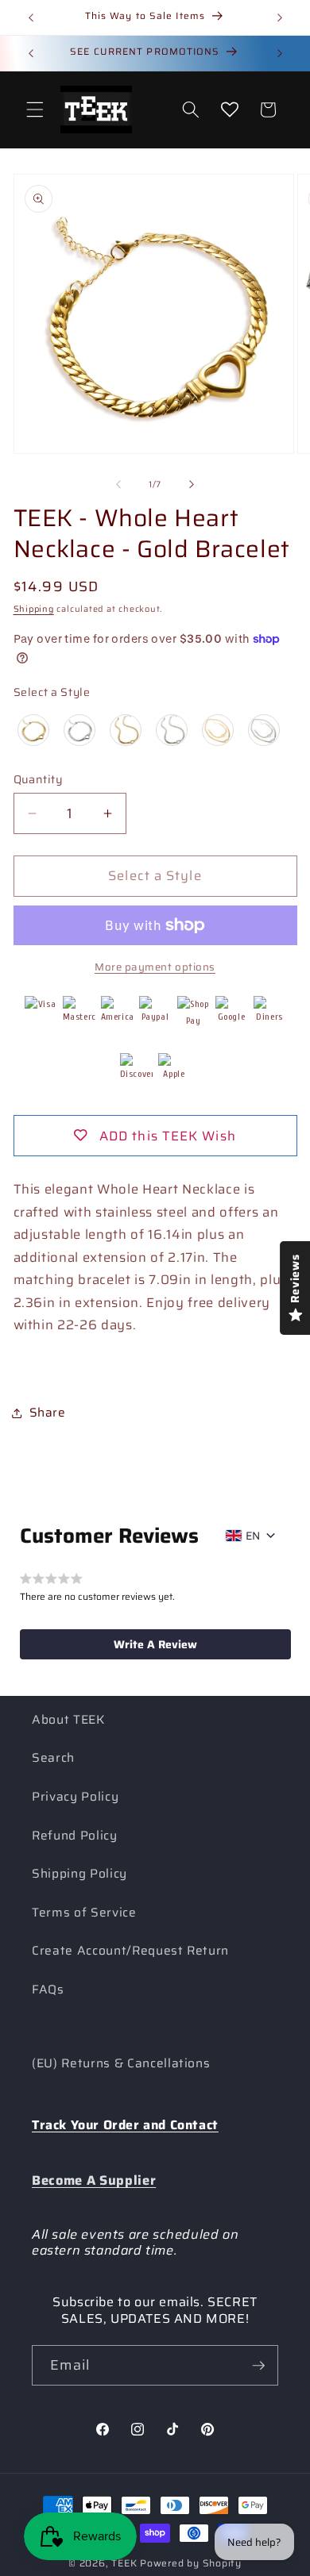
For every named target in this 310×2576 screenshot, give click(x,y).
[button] (35, 110)
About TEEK (68, 1720)
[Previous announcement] (31, 17)
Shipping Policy (79, 1874)
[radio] (33, 730)
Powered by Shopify (191, 2563)
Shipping (34, 609)
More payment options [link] (155, 967)
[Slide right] (192, 485)
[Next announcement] (280, 17)
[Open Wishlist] (230, 110)
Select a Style (52, 692)
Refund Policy (75, 1836)
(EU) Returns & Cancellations (121, 2063)
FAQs (48, 1990)
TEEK (124, 2563)
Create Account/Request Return (130, 1951)
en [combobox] (253, 1536)
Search (53, 1758)
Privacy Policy (75, 1797)
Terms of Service (84, 1913)
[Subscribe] (258, 2366)
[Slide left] (118, 485)
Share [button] (48, 1413)
